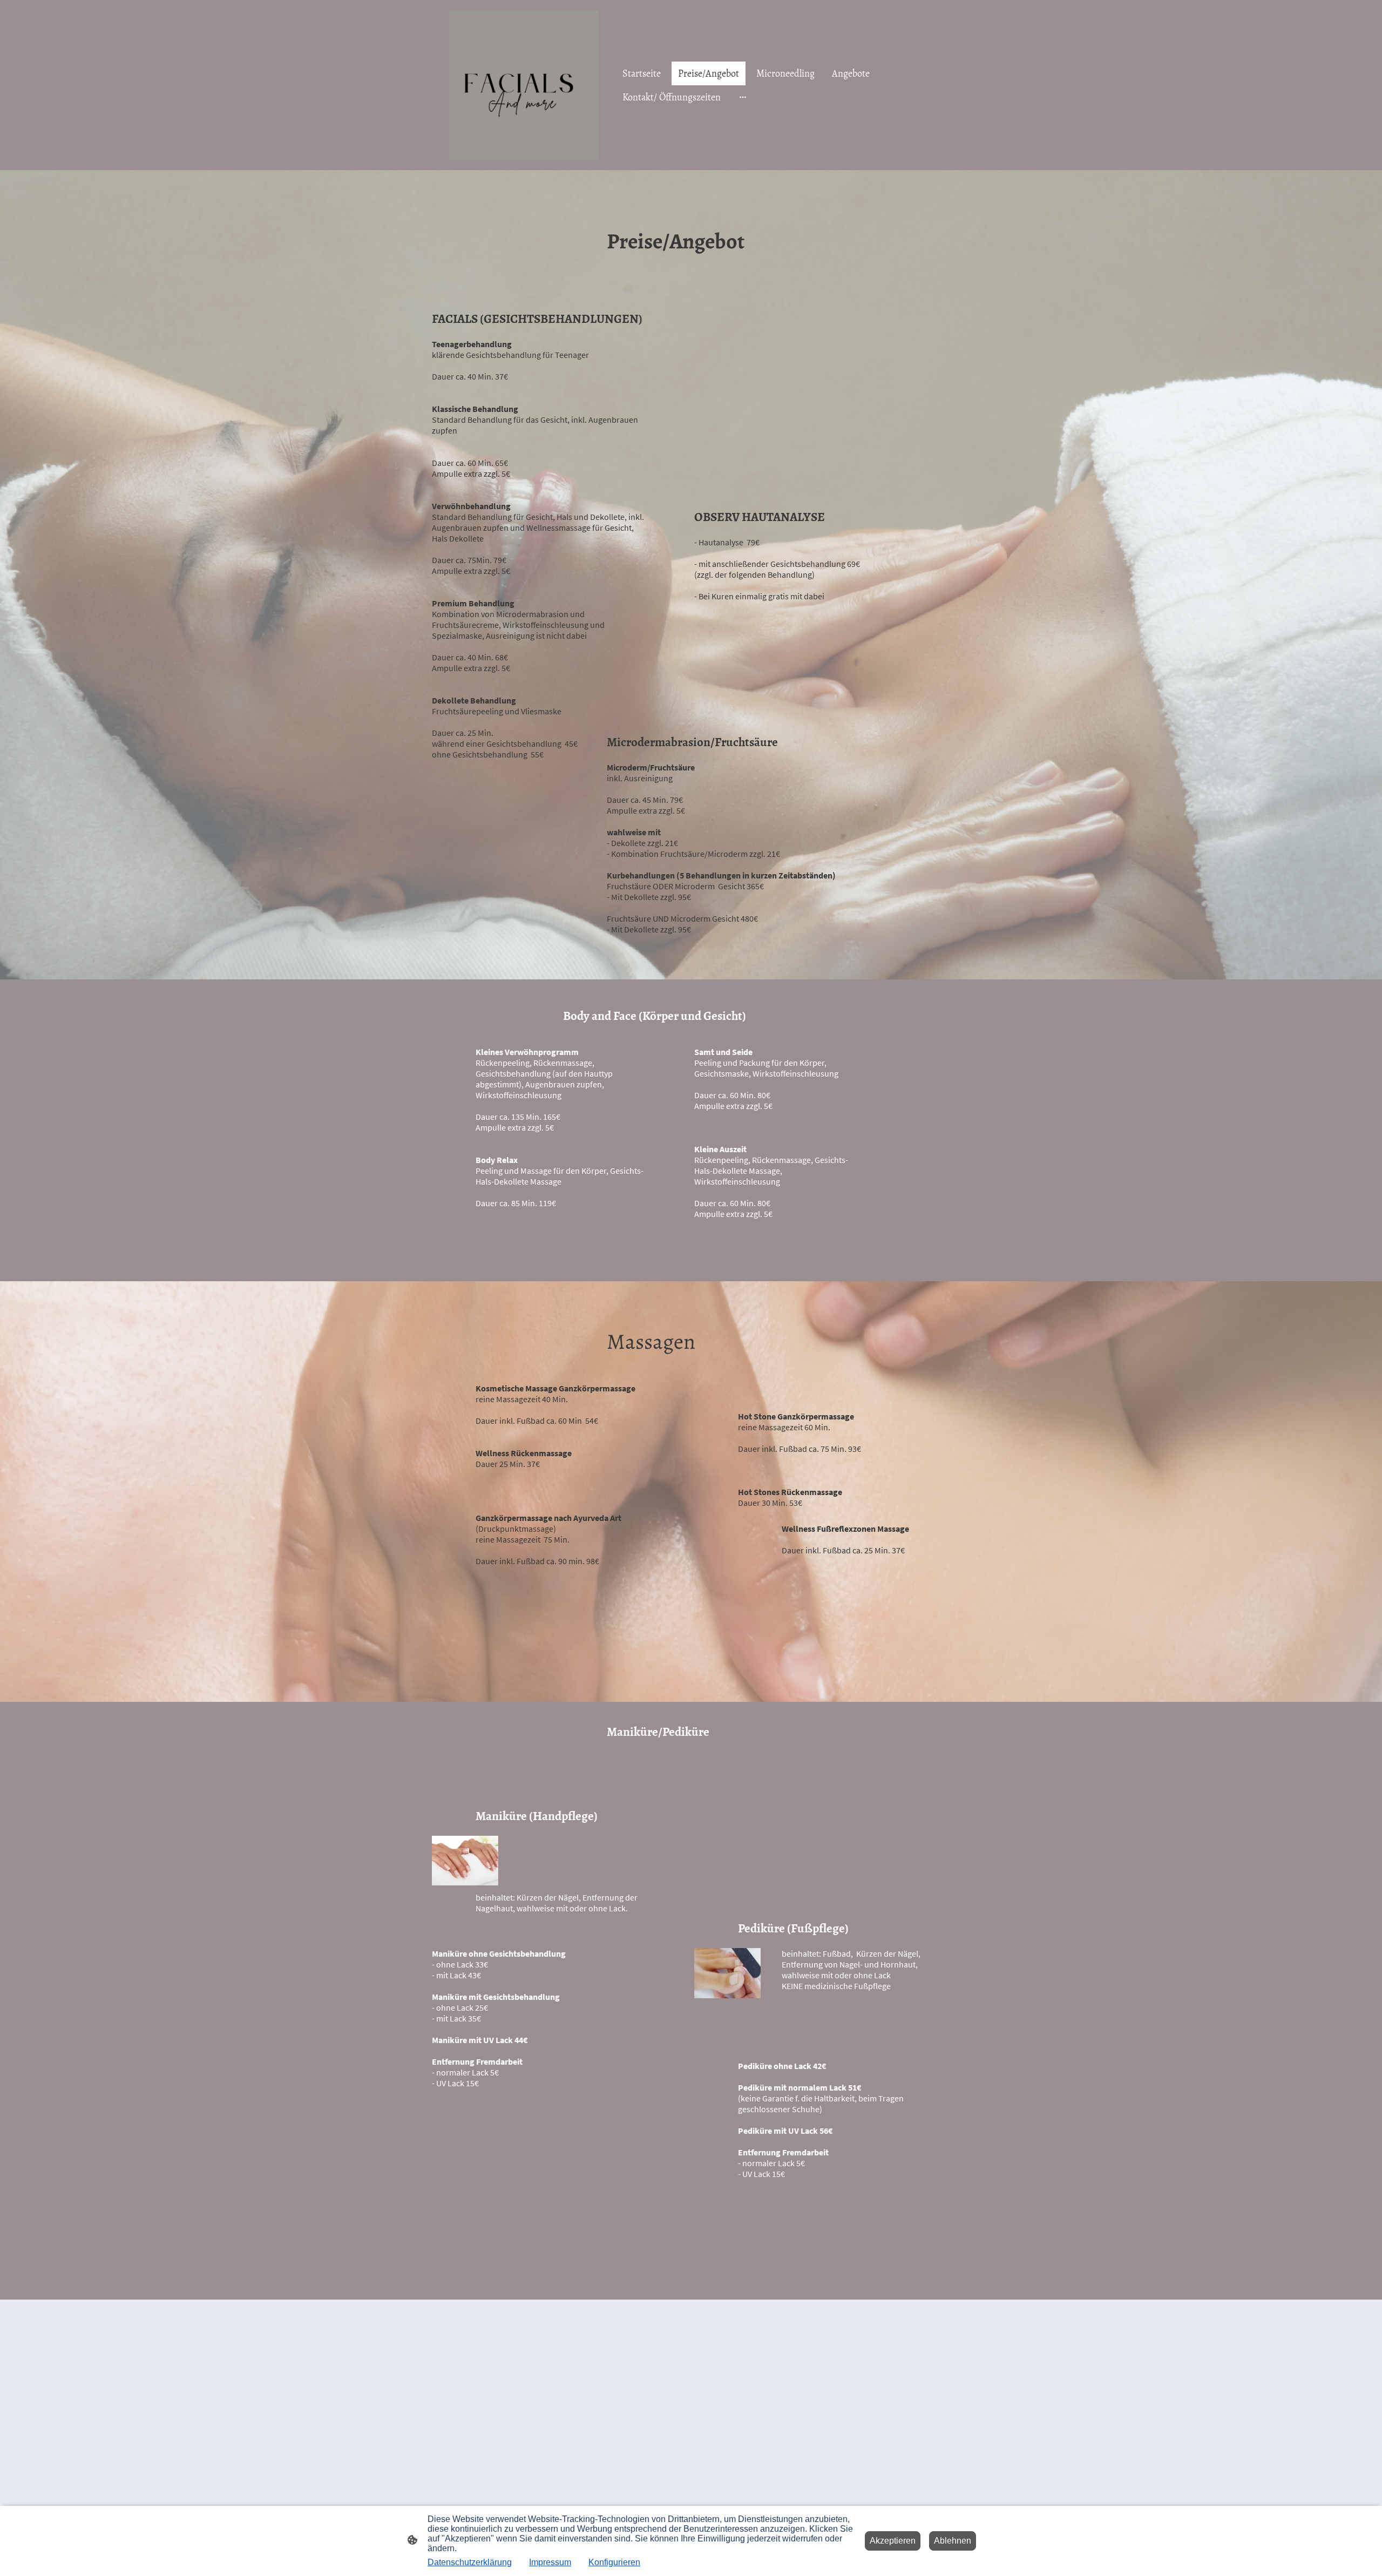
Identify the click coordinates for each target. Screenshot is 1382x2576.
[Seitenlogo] (524, 85)
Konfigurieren (614, 2562)
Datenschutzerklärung (470, 2562)
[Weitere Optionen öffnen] (743, 97)
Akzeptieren (893, 2541)
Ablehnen (953, 2541)
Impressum (550, 2562)
